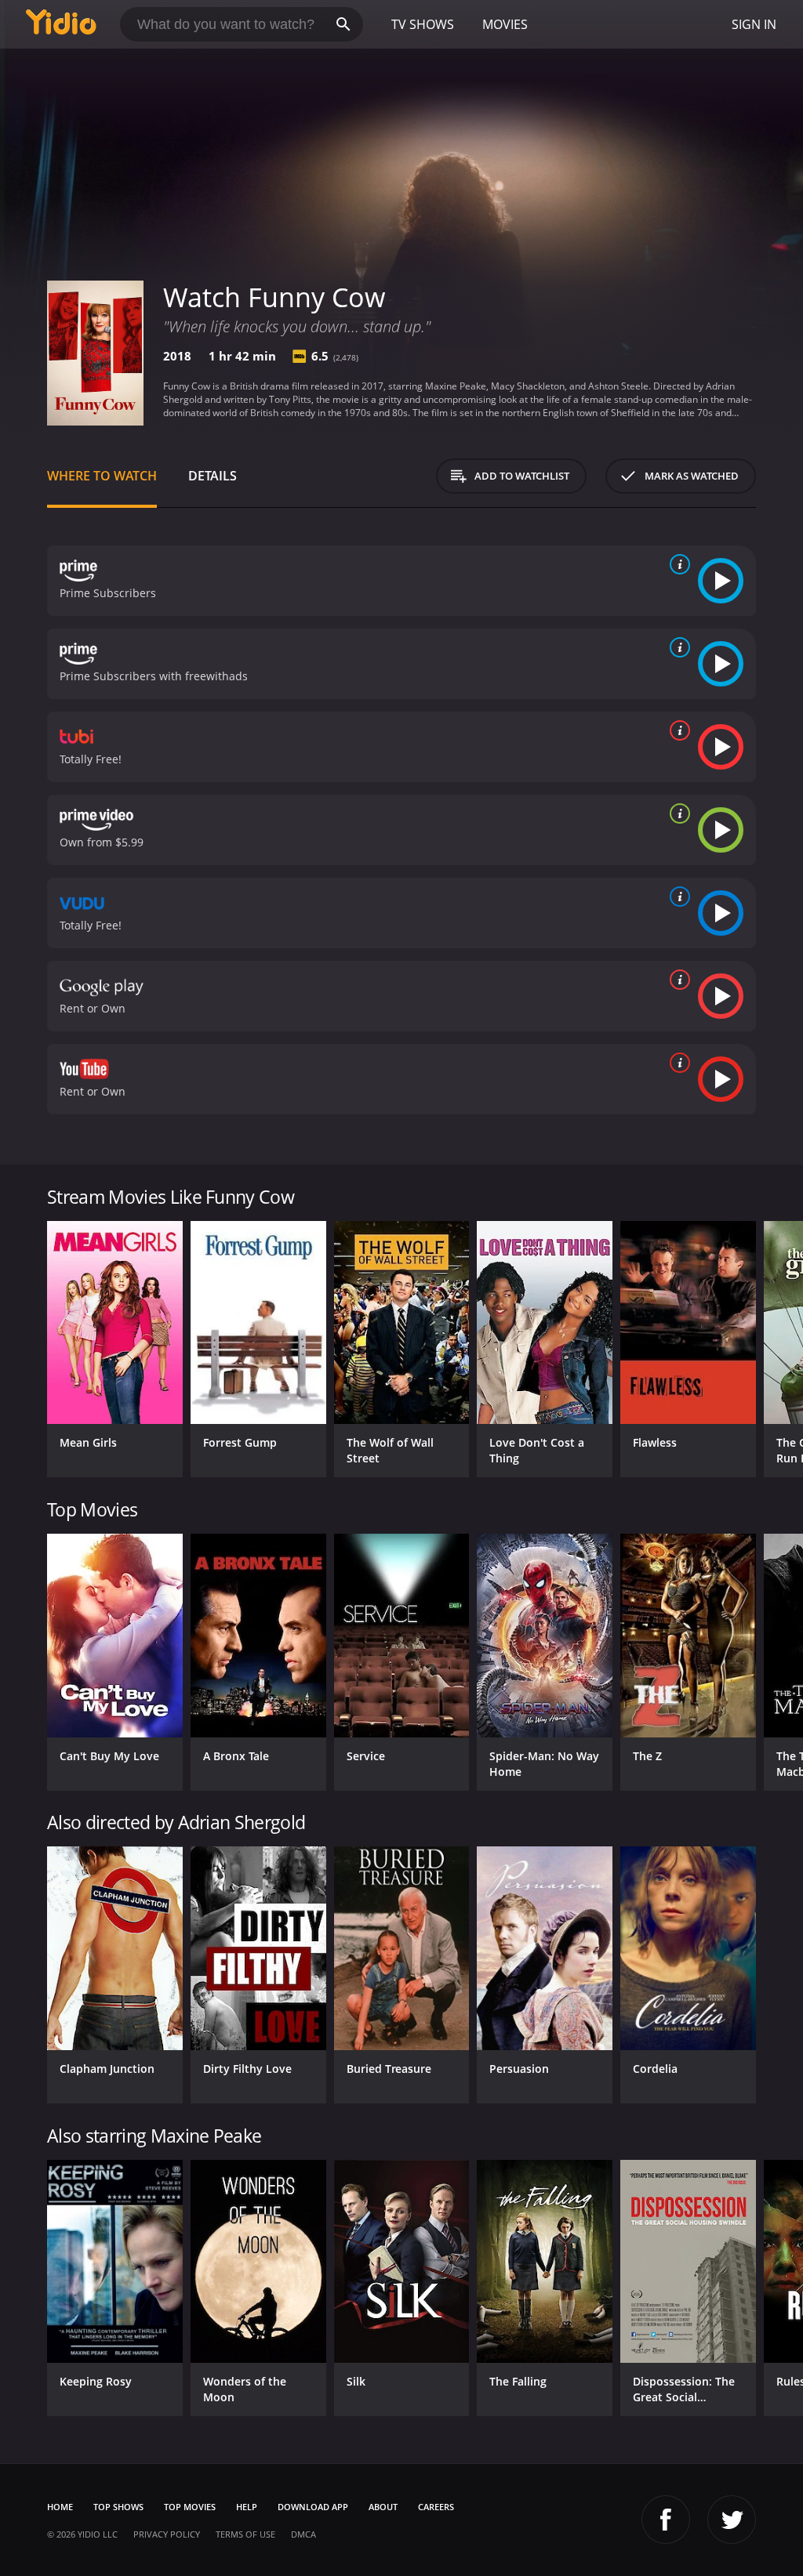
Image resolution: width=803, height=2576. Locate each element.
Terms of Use (245, 2534)
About (383, 2507)
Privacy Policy (167, 2534)
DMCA (303, 2534)
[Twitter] (732, 2520)
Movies (505, 24)
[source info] (677, 564)
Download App (313, 2507)
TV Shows (423, 24)
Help (247, 2507)
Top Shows (118, 2507)
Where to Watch (102, 476)
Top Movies (190, 2507)
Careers (436, 2507)
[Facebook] (666, 2520)
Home (60, 2507)
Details (213, 476)
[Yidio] (61, 24)
